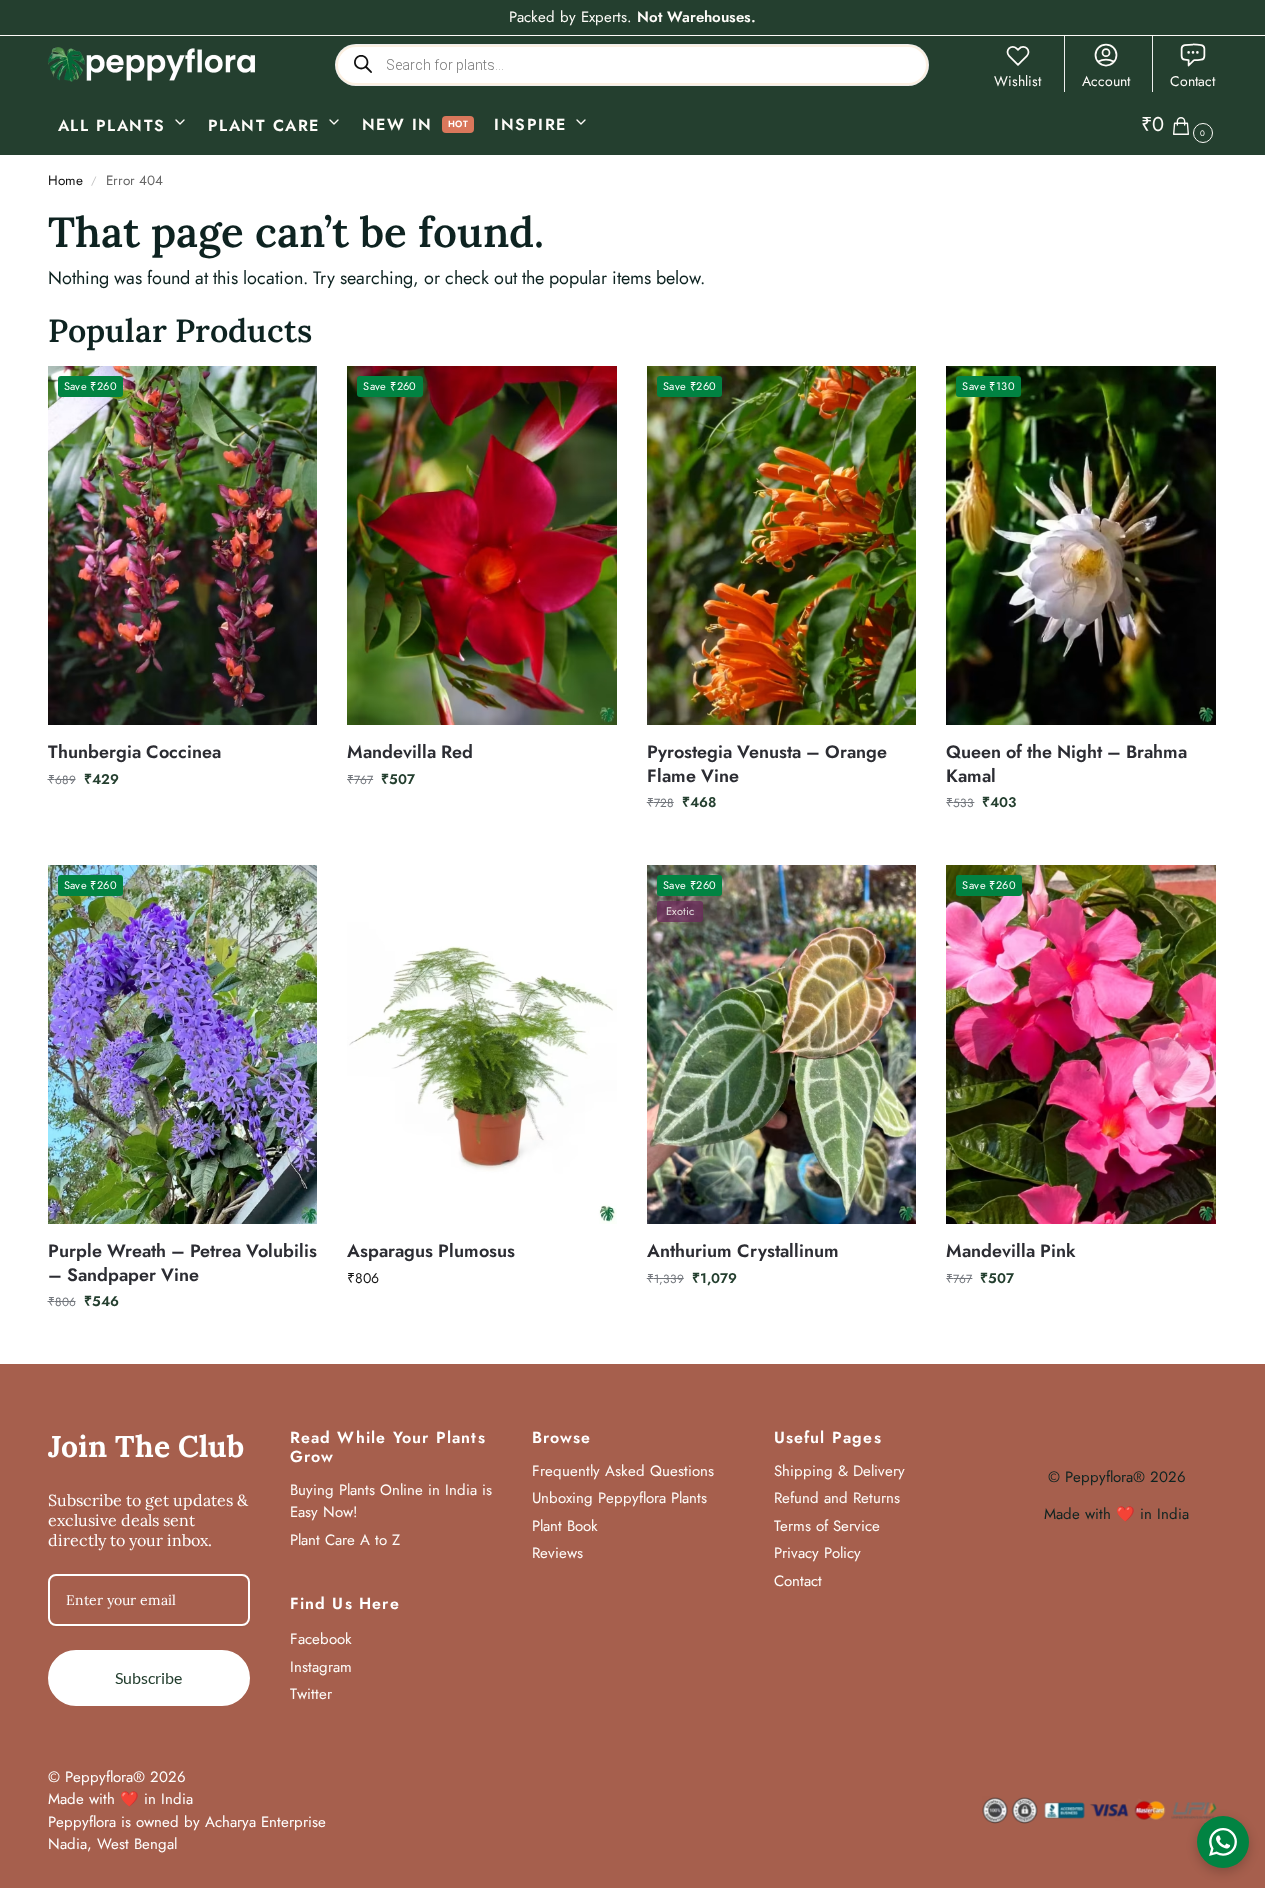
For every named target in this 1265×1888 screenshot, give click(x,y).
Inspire (530, 124)
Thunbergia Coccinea (134, 752)
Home (65, 180)
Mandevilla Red (410, 752)
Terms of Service (827, 1526)
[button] (1179, 125)
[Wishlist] (287, 396)
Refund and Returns (837, 1498)
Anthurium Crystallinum (743, 1251)
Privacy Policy (817, 1553)
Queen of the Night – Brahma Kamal (1066, 764)
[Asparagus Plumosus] (482, 1044)
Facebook (321, 1639)
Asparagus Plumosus (431, 1251)
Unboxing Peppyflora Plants (619, 1498)
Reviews (557, 1553)
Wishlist (1017, 81)
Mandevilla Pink (1011, 1251)
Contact (1192, 81)
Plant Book (565, 1526)
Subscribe (148, 1677)
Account (1106, 81)
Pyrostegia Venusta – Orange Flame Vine (767, 764)
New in (397, 124)
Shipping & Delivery (839, 1471)
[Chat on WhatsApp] (1223, 1842)
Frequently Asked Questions (623, 1471)
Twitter (311, 1694)
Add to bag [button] (182, 822)
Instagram (321, 1667)
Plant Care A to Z (345, 1540)
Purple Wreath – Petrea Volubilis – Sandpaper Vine (182, 1263)
